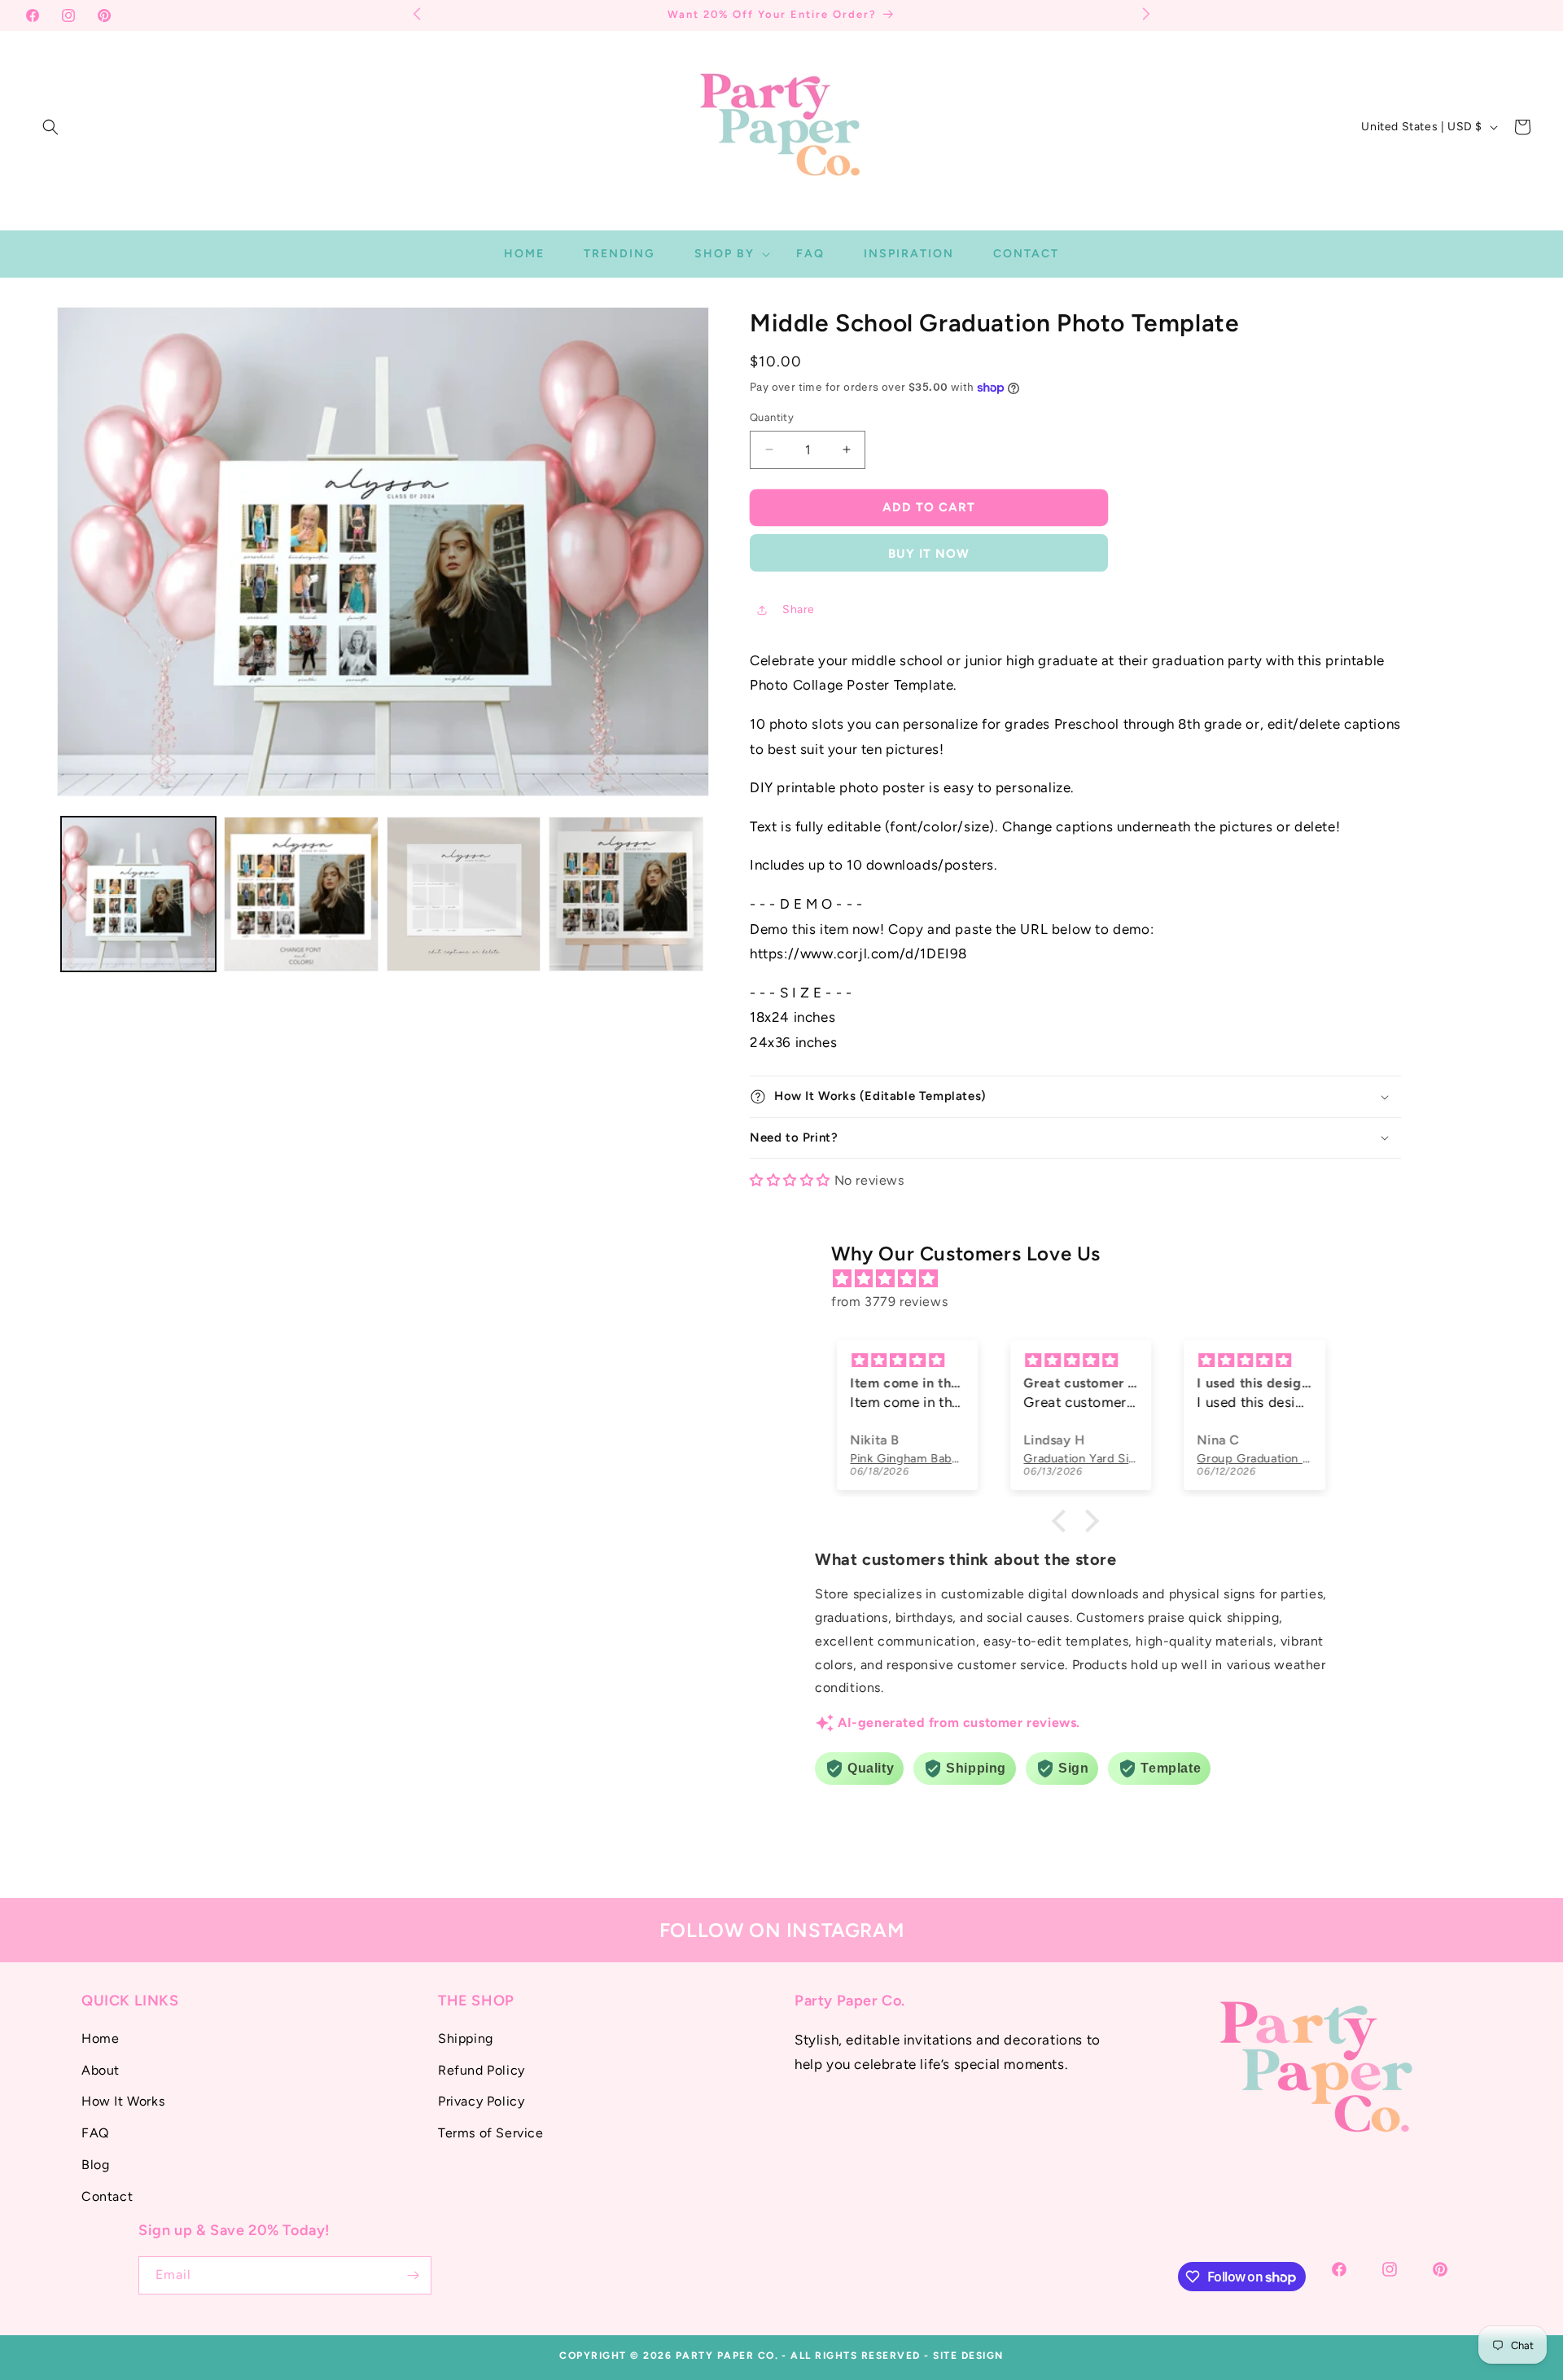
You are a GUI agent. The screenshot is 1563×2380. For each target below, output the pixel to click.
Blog (95, 2165)
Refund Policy (482, 2070)
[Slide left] (83, 894)
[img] (1084, 1279)
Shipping (466, 2038)
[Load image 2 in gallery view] (301, 894)
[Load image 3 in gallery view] (464, 894)
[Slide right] (683, 894)
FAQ (95, 2133)
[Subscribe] (413, 2275)
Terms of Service (491, 2133)
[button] (50, 127)
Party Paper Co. (727, 2356)
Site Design (968, 2356)
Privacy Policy (481, 2101)
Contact (107, 2196)
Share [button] (799, 609)
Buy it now (929, 554)
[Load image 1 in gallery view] (138, 894)
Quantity (772, 417)
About (101, 2070)
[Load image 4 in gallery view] (626, 894)
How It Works (123, 2101)
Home (100, 2038)
